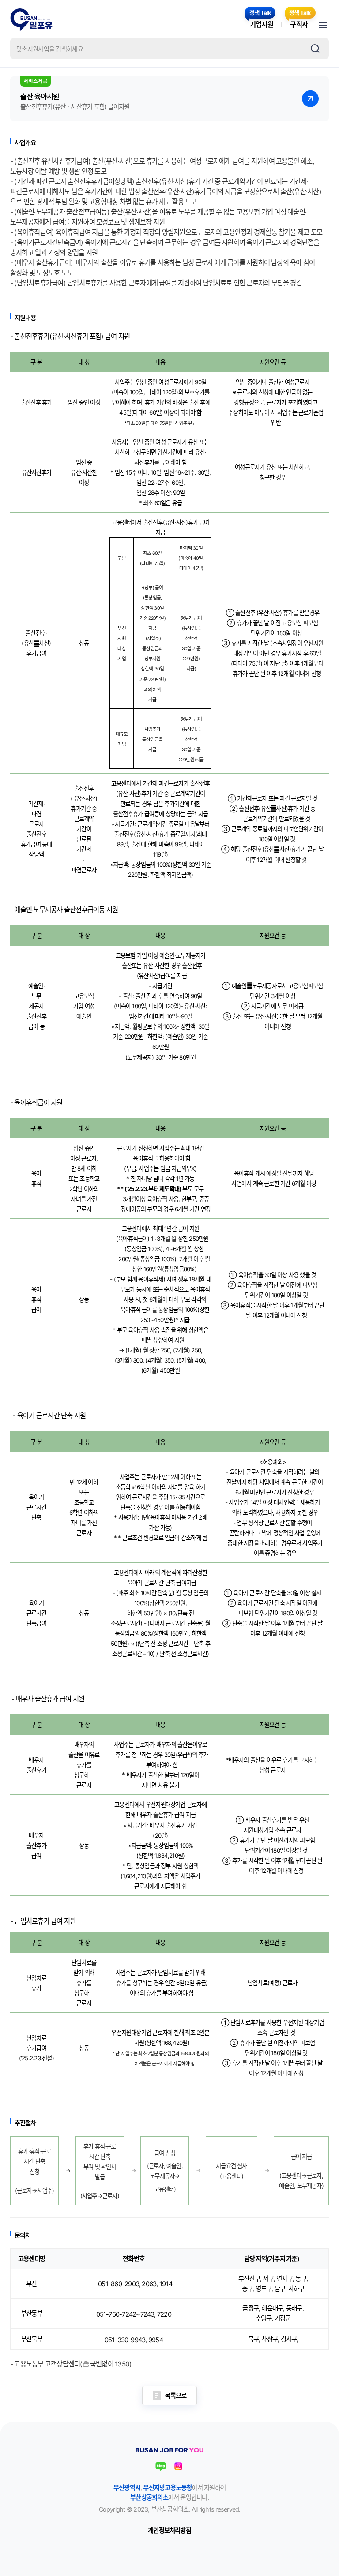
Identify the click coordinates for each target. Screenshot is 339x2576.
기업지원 (262, 24)
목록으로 (175, 2395)
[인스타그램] (178, 2466)
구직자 (299, 24)
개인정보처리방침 (169, 2530)
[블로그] (161, 2466)
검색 (315, 49)
